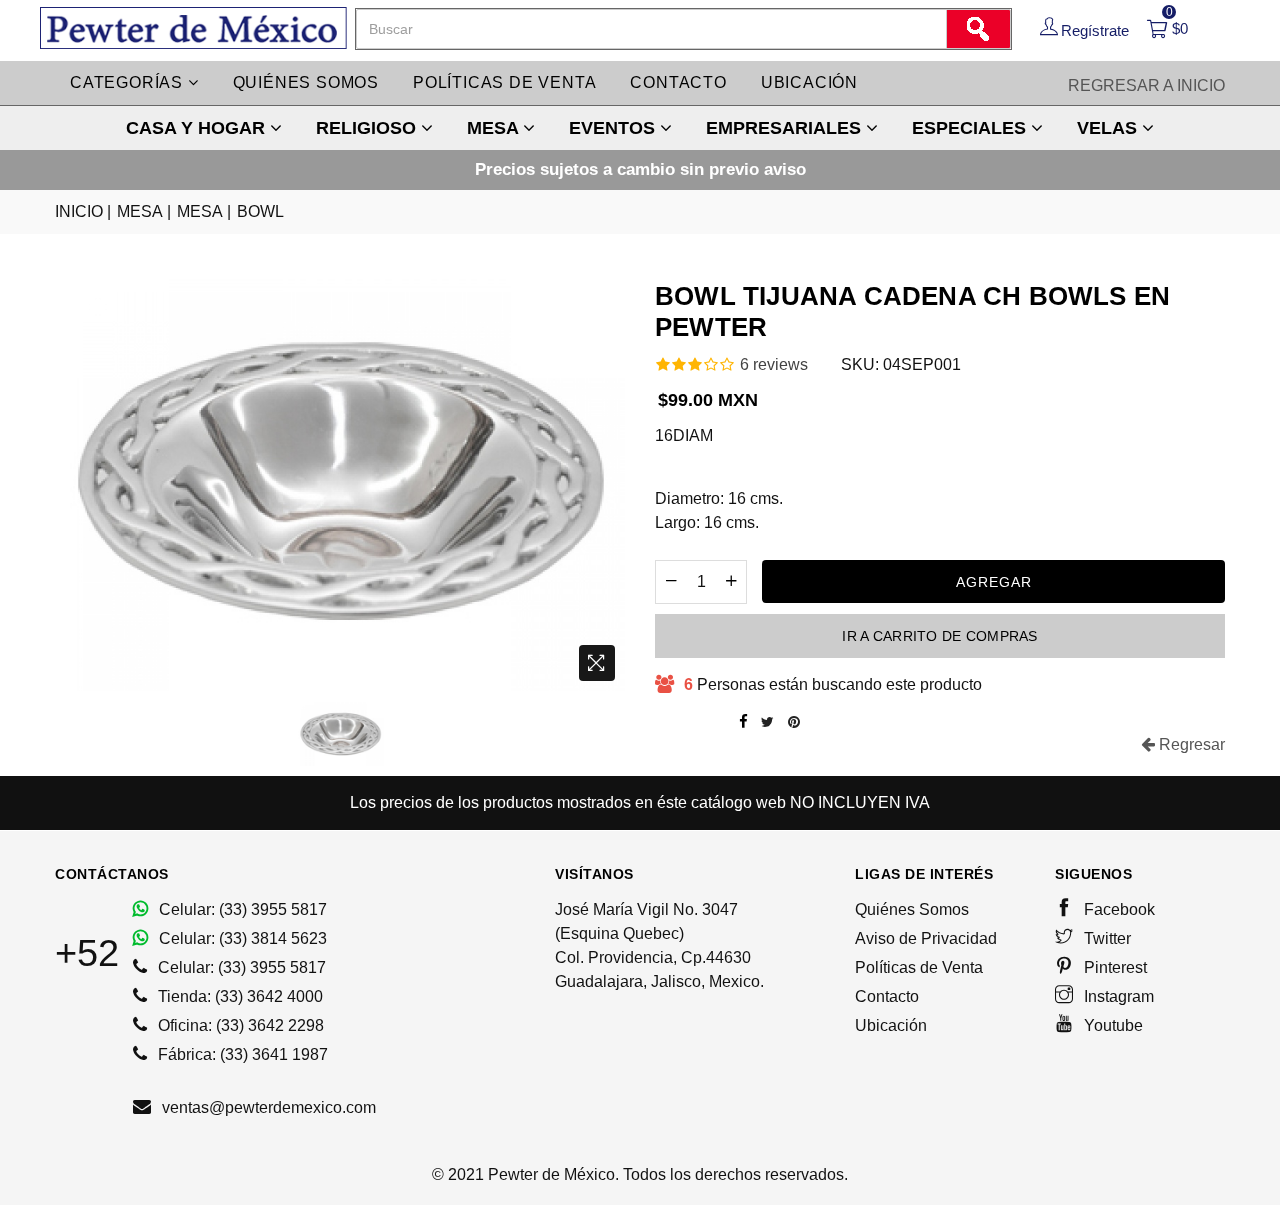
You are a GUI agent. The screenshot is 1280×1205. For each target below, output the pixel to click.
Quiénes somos (306, 82)
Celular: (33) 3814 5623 (241, 938)
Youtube (1111, 1025)
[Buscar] (978, 29)
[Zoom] (597, 663)
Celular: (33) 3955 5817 (241, 909)
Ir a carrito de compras (939, 636)
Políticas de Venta (919, 967)
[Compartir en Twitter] (767, 722)
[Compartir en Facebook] (743, 722)
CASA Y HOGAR (198, 128)
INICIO (83, 211)
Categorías (129, 82)
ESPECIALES (971, 128)
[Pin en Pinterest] (794, 722)
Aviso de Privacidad (926, 938)
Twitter (1105, 938)
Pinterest (1113, 967)
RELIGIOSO (368, 128)
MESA (495, 128)
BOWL (260, 211)
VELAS (1109, 128)
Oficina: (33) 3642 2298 (239, 1025)
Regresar (1190, 744)
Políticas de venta (504, 82)
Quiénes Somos (912, 909)
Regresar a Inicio (1146, 85)
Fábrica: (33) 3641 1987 (241, 1054)
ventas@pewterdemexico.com (267, 1107)
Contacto (678, 82)
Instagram (1117, 996)
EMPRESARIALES (786, 128)
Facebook (1117, 909)
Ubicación (809, 82)
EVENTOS (614, 128)
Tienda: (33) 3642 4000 (238, 996)
